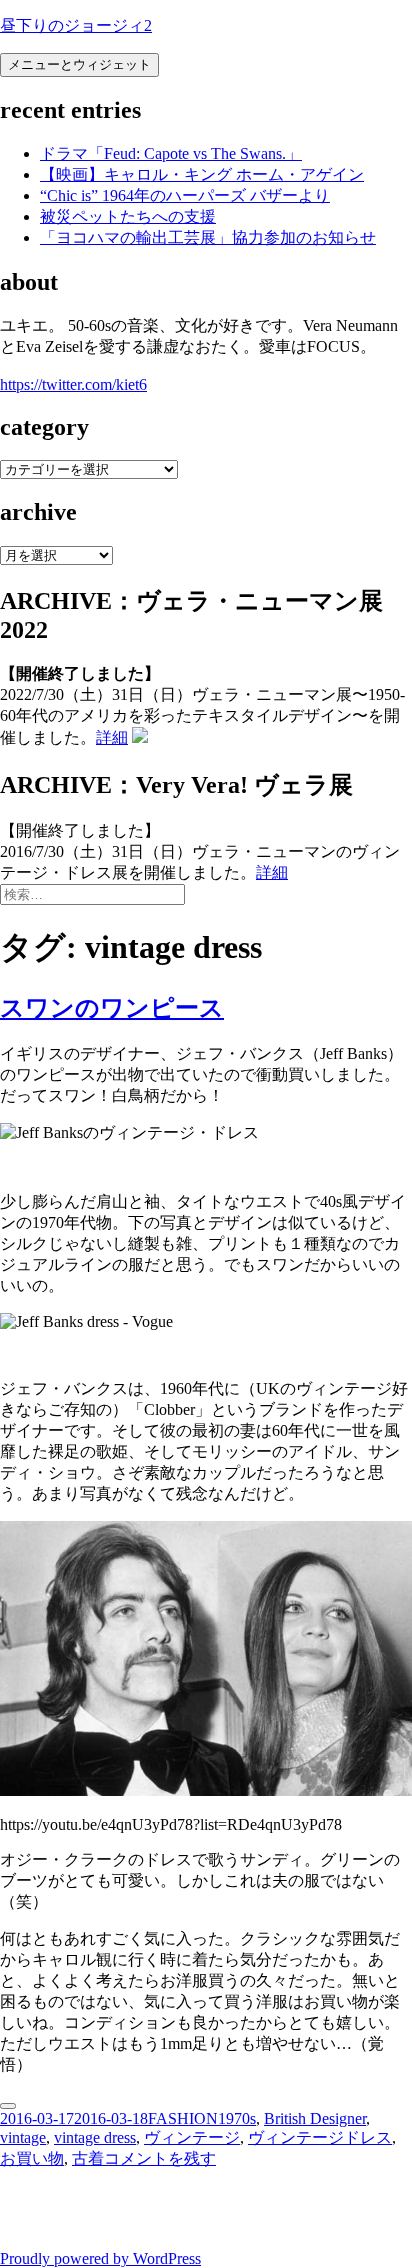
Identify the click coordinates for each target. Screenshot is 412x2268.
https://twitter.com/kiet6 (73, 384)
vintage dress (95, 2137)
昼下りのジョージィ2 (76, 25)
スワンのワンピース (112, 1008)
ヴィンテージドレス (320, 2137)
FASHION (183, 2118)
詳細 (112, 737)
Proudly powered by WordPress (100, 2258)
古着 (88, 2158)
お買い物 (32, 2158)
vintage (23, 2137)
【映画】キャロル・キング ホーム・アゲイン (202, 174)
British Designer (315, 2118)
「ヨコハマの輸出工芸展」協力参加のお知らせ (208, 237)
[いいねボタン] (8, 2106)
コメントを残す (160, 2158)
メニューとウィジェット (79, 64)
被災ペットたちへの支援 (128, 216)
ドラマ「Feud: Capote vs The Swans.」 (171, 153)
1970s (237, 2118)
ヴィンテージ (192, 2137)
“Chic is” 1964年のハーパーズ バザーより (185, 195)
